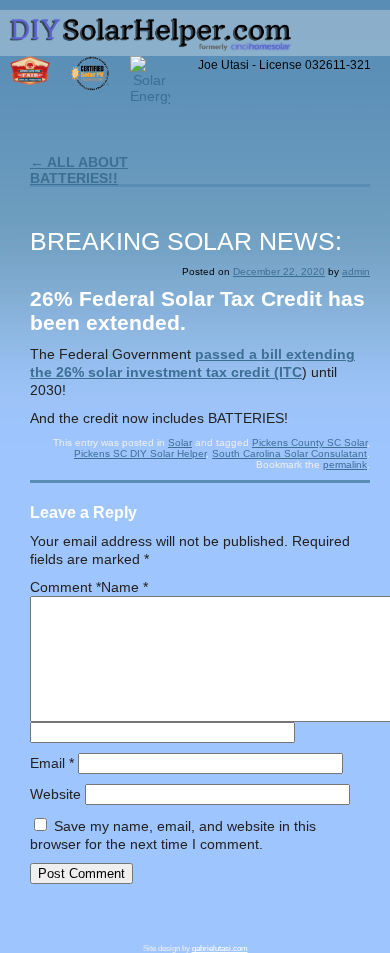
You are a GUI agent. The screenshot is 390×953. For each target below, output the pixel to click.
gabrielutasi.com (220, 948)
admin (356, 271)
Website (55, 794)
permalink (345, 464)
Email (52, 763)
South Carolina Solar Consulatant (289, 453)
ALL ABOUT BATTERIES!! (79, 170)
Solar (180, 442)
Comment (65, 587)
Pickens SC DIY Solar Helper (140, 453)
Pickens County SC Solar (309, 442)
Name (124, 587)
